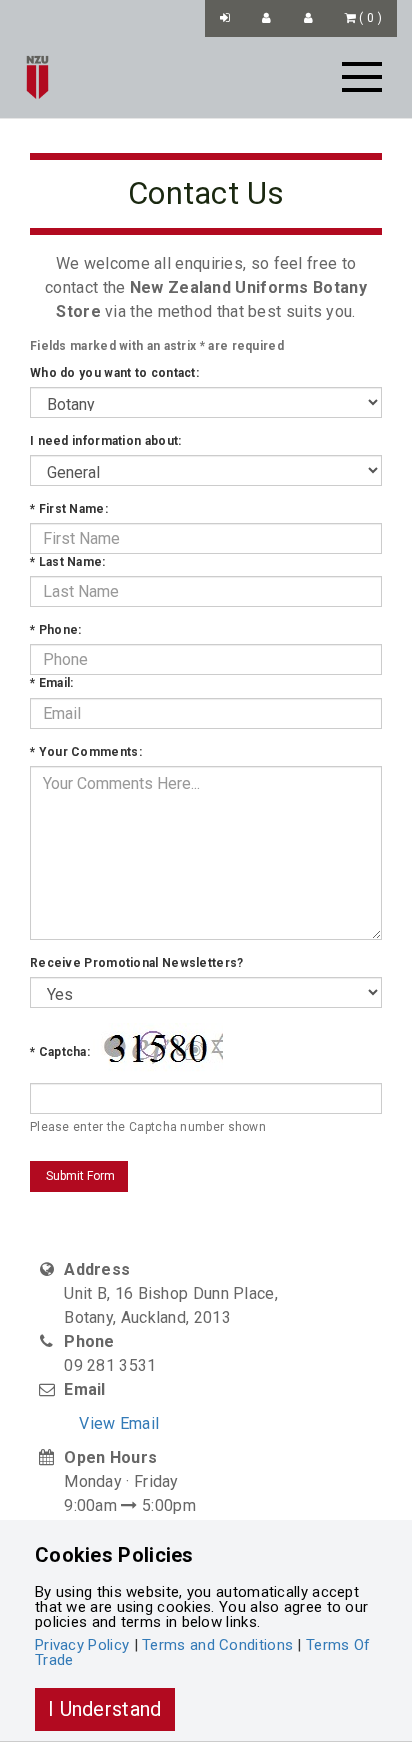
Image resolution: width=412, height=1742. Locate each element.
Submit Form (79, 1176)
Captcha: (60, 1052)
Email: (51, 683)
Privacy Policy (82, 1645)
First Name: (69, 509)
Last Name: (68, 562)
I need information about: (106, 441)
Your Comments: (86, 752)
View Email (119, 1423)
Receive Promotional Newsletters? (137, 963)
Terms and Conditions (217, 1645)
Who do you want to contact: (114, 373)
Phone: (55, 630)
